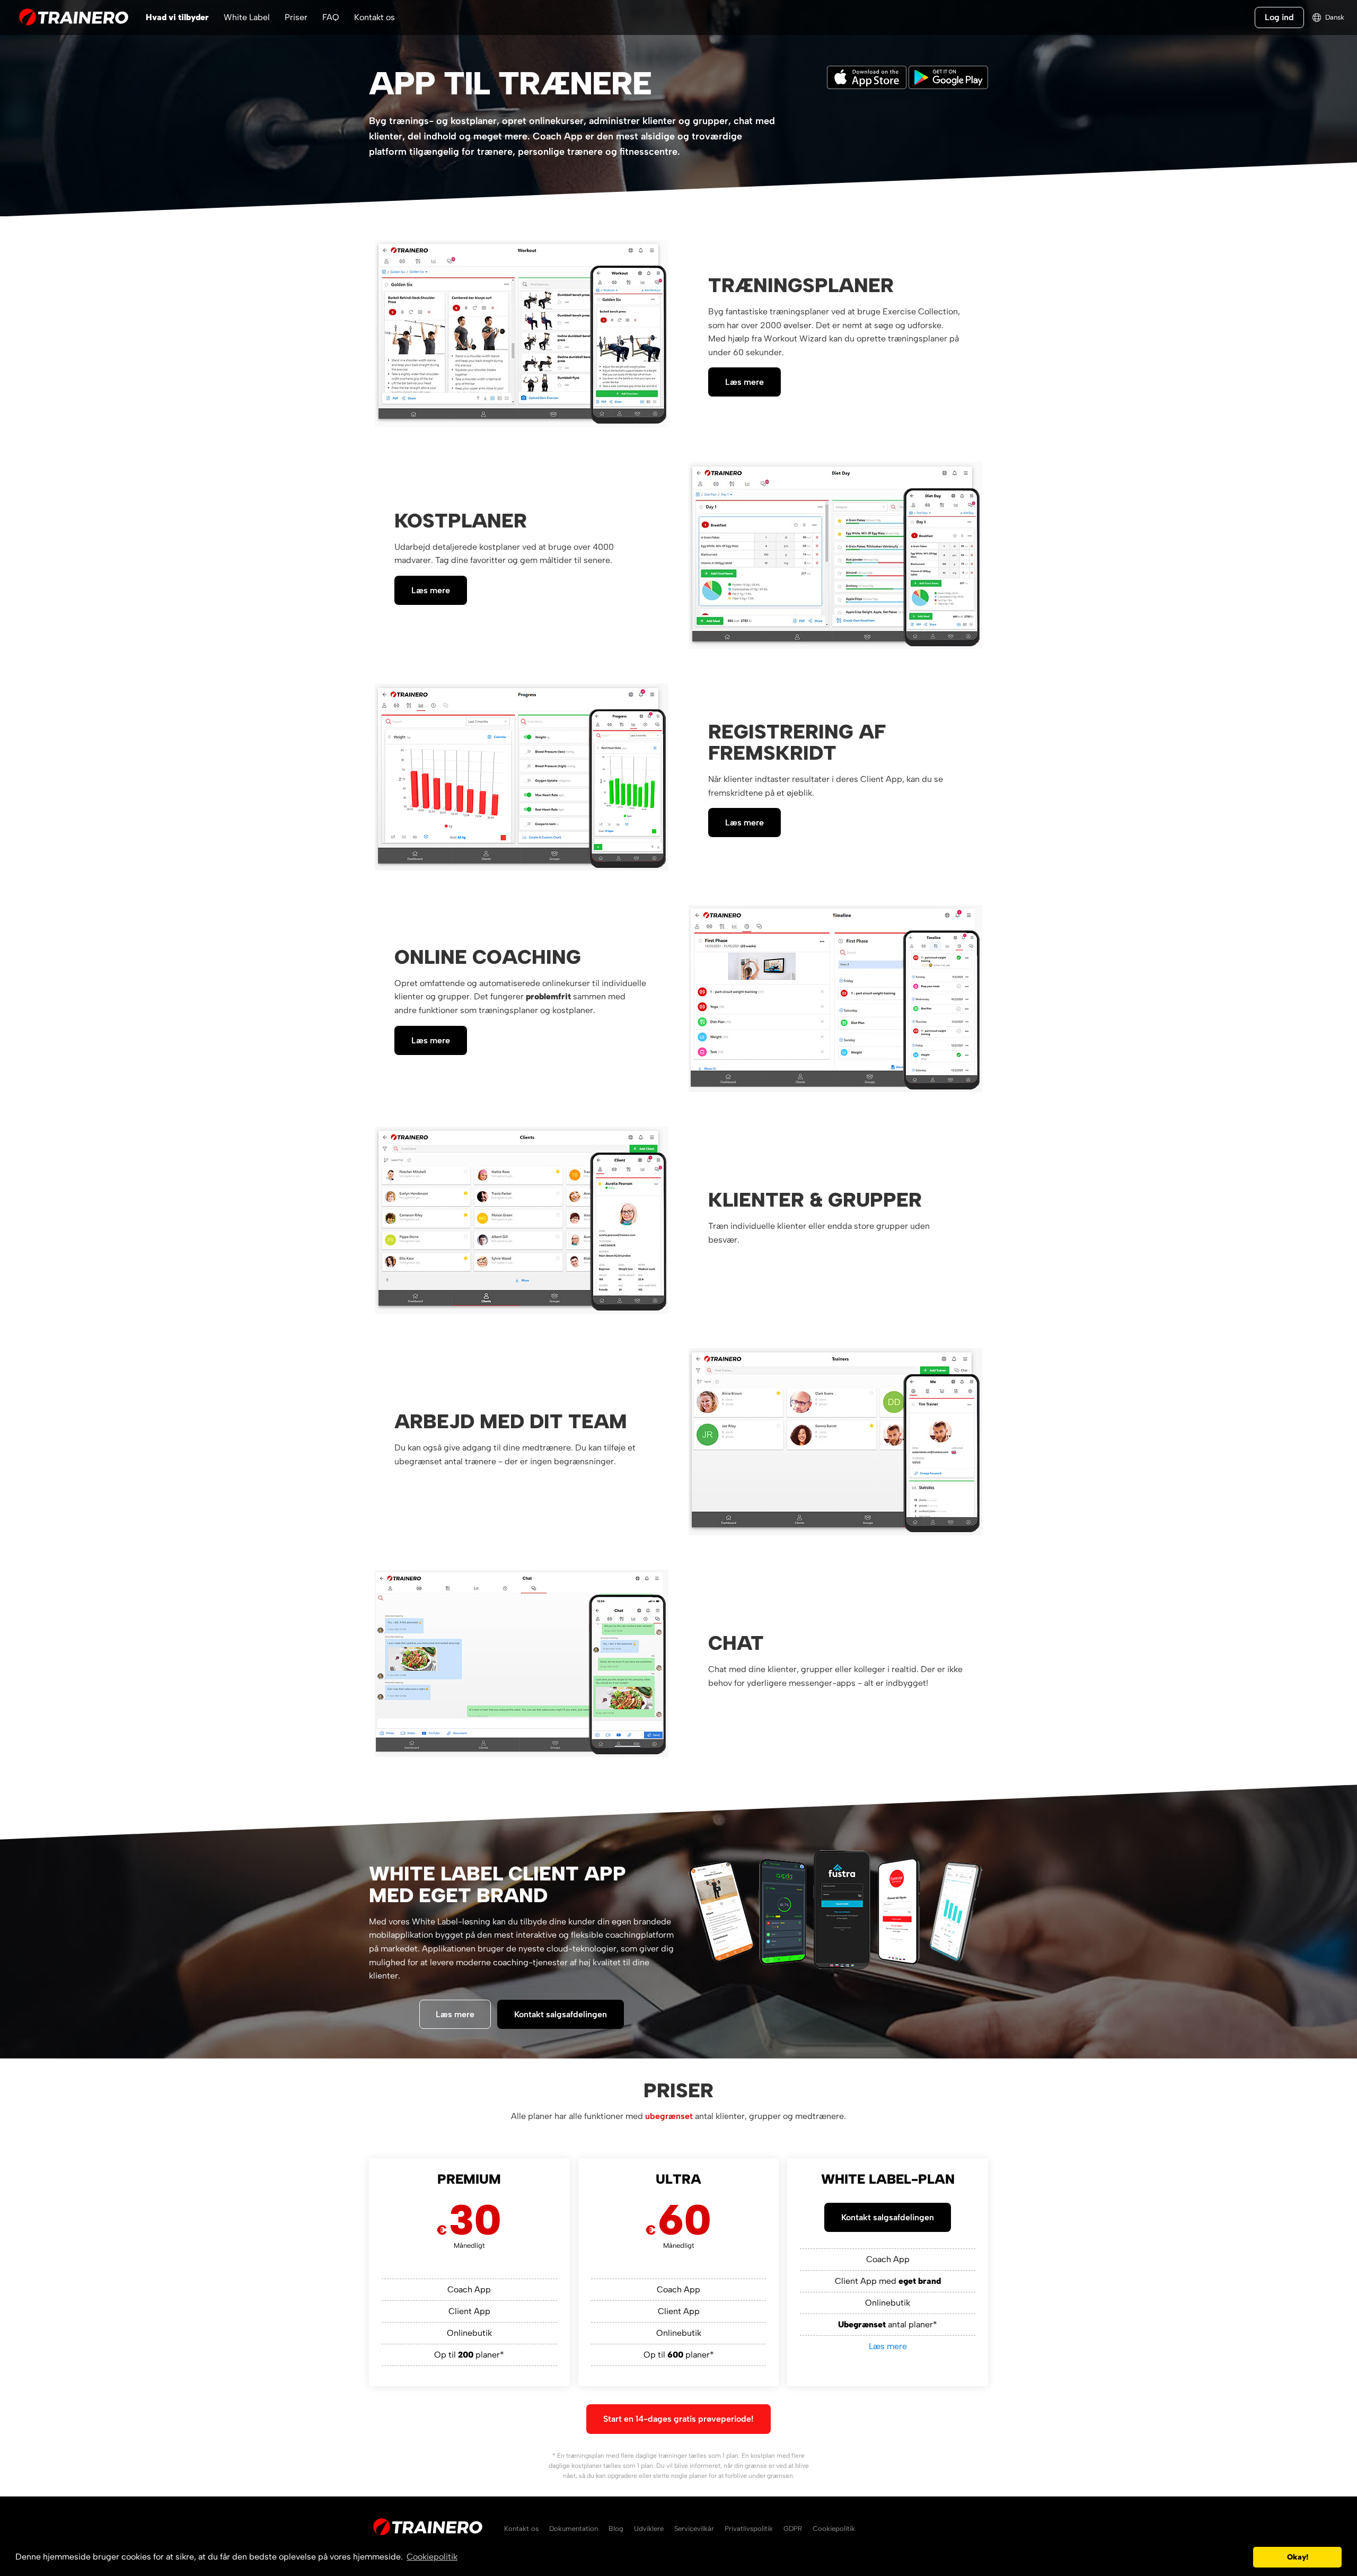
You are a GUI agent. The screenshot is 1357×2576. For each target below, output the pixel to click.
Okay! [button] (1298, 2557)
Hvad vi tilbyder (177, 17)
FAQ (331, 17)
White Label (247, 17)
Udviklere (649, 2529)
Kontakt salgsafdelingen (561, 2014)
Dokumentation (574, 2529)
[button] (1242, 2557)
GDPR (793, 2529)
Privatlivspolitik (749, 2529)
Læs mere (744, 382)
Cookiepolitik (834, 2529)
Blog (616, 2529)
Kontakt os (375, 17)
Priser (296, 17)
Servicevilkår (694, 2529)
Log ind (1279, 17)
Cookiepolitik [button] (432, 2557)
